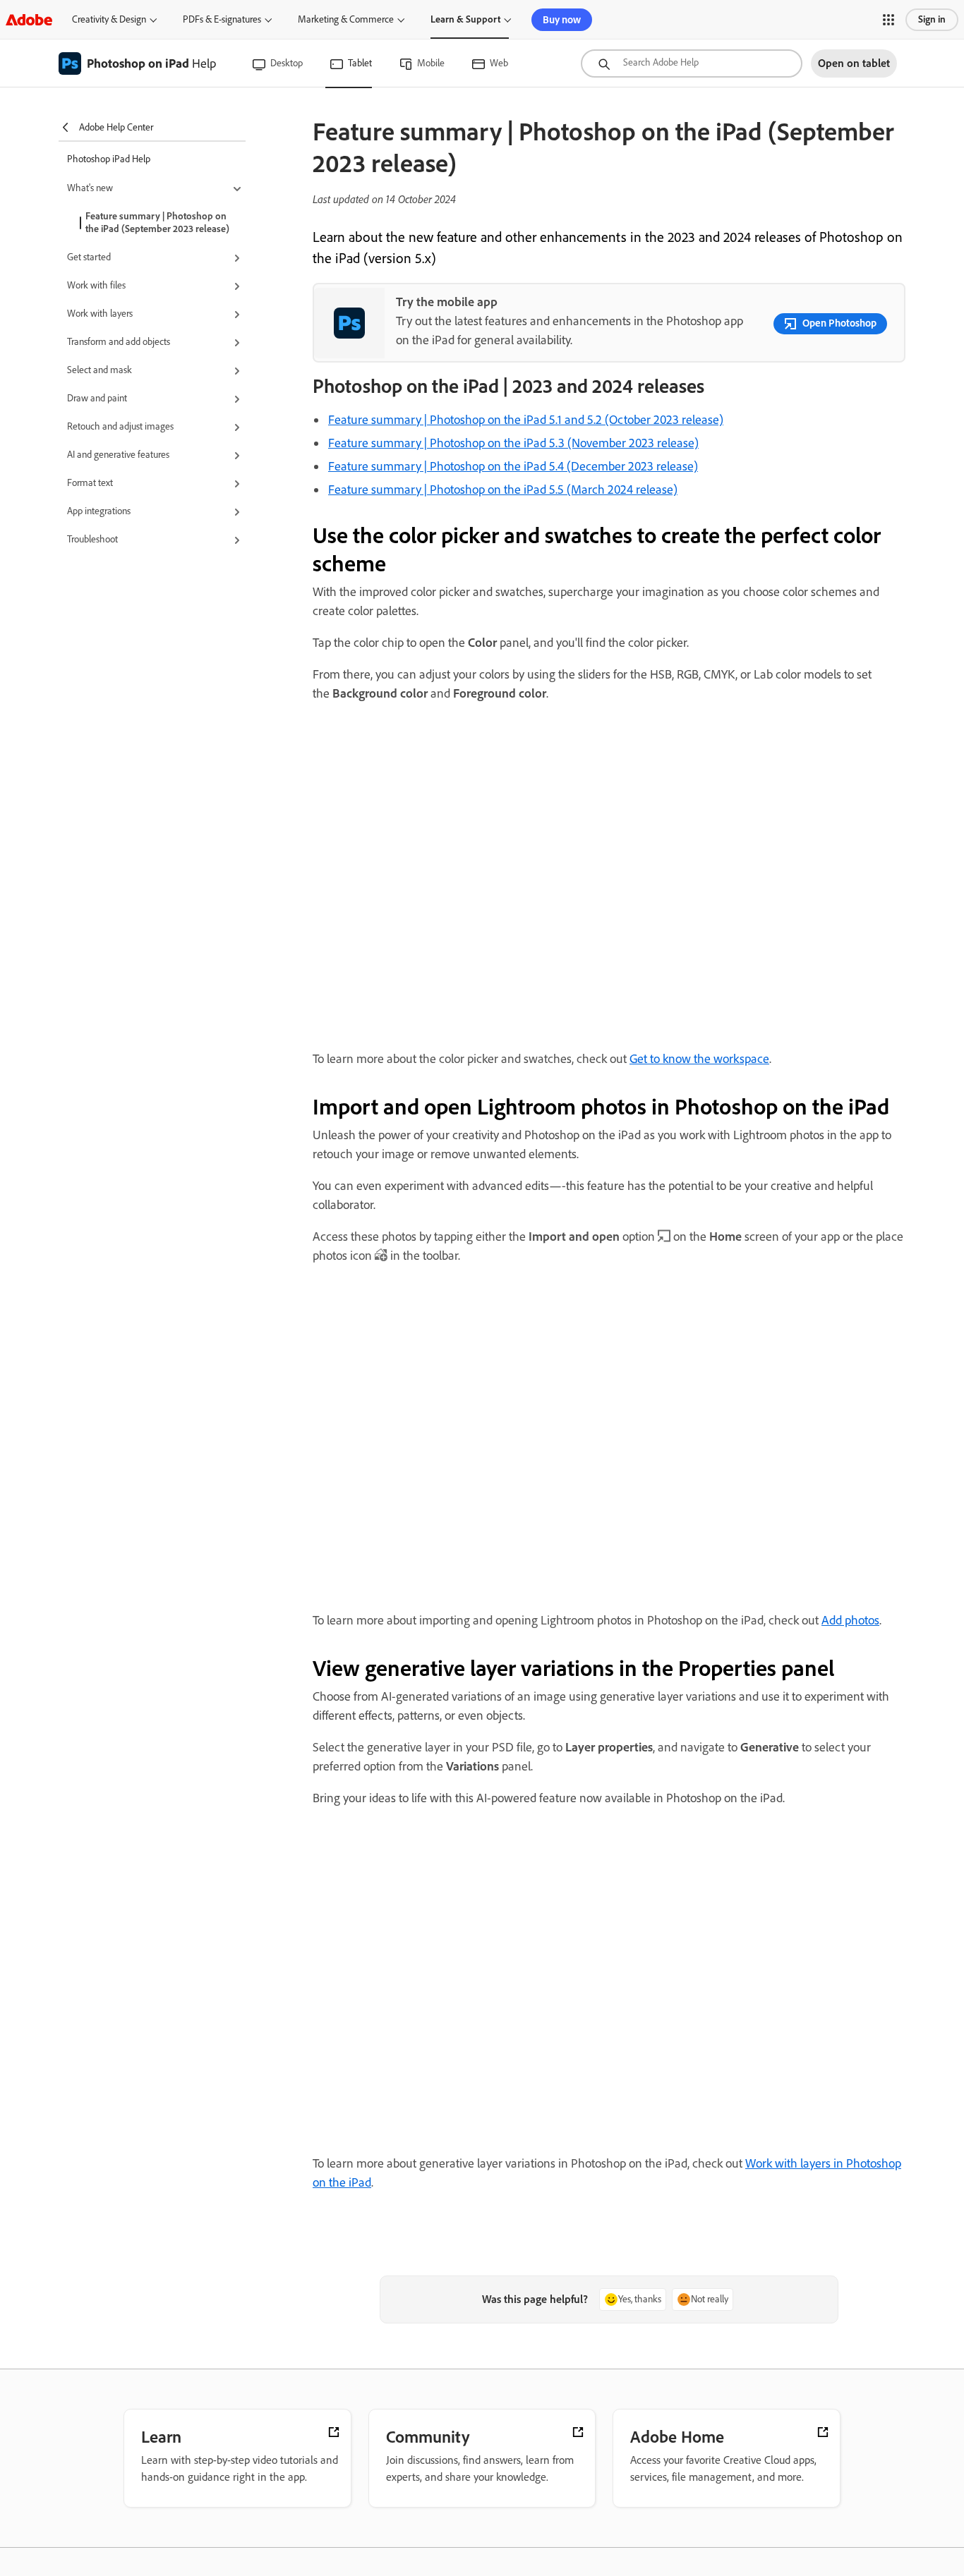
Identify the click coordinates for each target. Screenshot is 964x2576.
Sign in (932, 19)
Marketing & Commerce (346, 19)
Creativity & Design (109, 19)
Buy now (562, 20)
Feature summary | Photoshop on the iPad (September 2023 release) (157, 223)
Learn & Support (465, 19)
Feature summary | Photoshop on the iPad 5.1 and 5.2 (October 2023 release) (526, 420)
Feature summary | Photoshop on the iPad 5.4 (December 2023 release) (513, 466)
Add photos (850, 1620)
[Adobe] (29, 19)
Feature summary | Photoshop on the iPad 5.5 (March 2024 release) (503, 490)
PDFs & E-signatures (222, 19)
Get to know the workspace (699, 1059)
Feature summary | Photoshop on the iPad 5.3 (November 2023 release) (513, 443)
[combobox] (692, 63)
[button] (888, 20)
